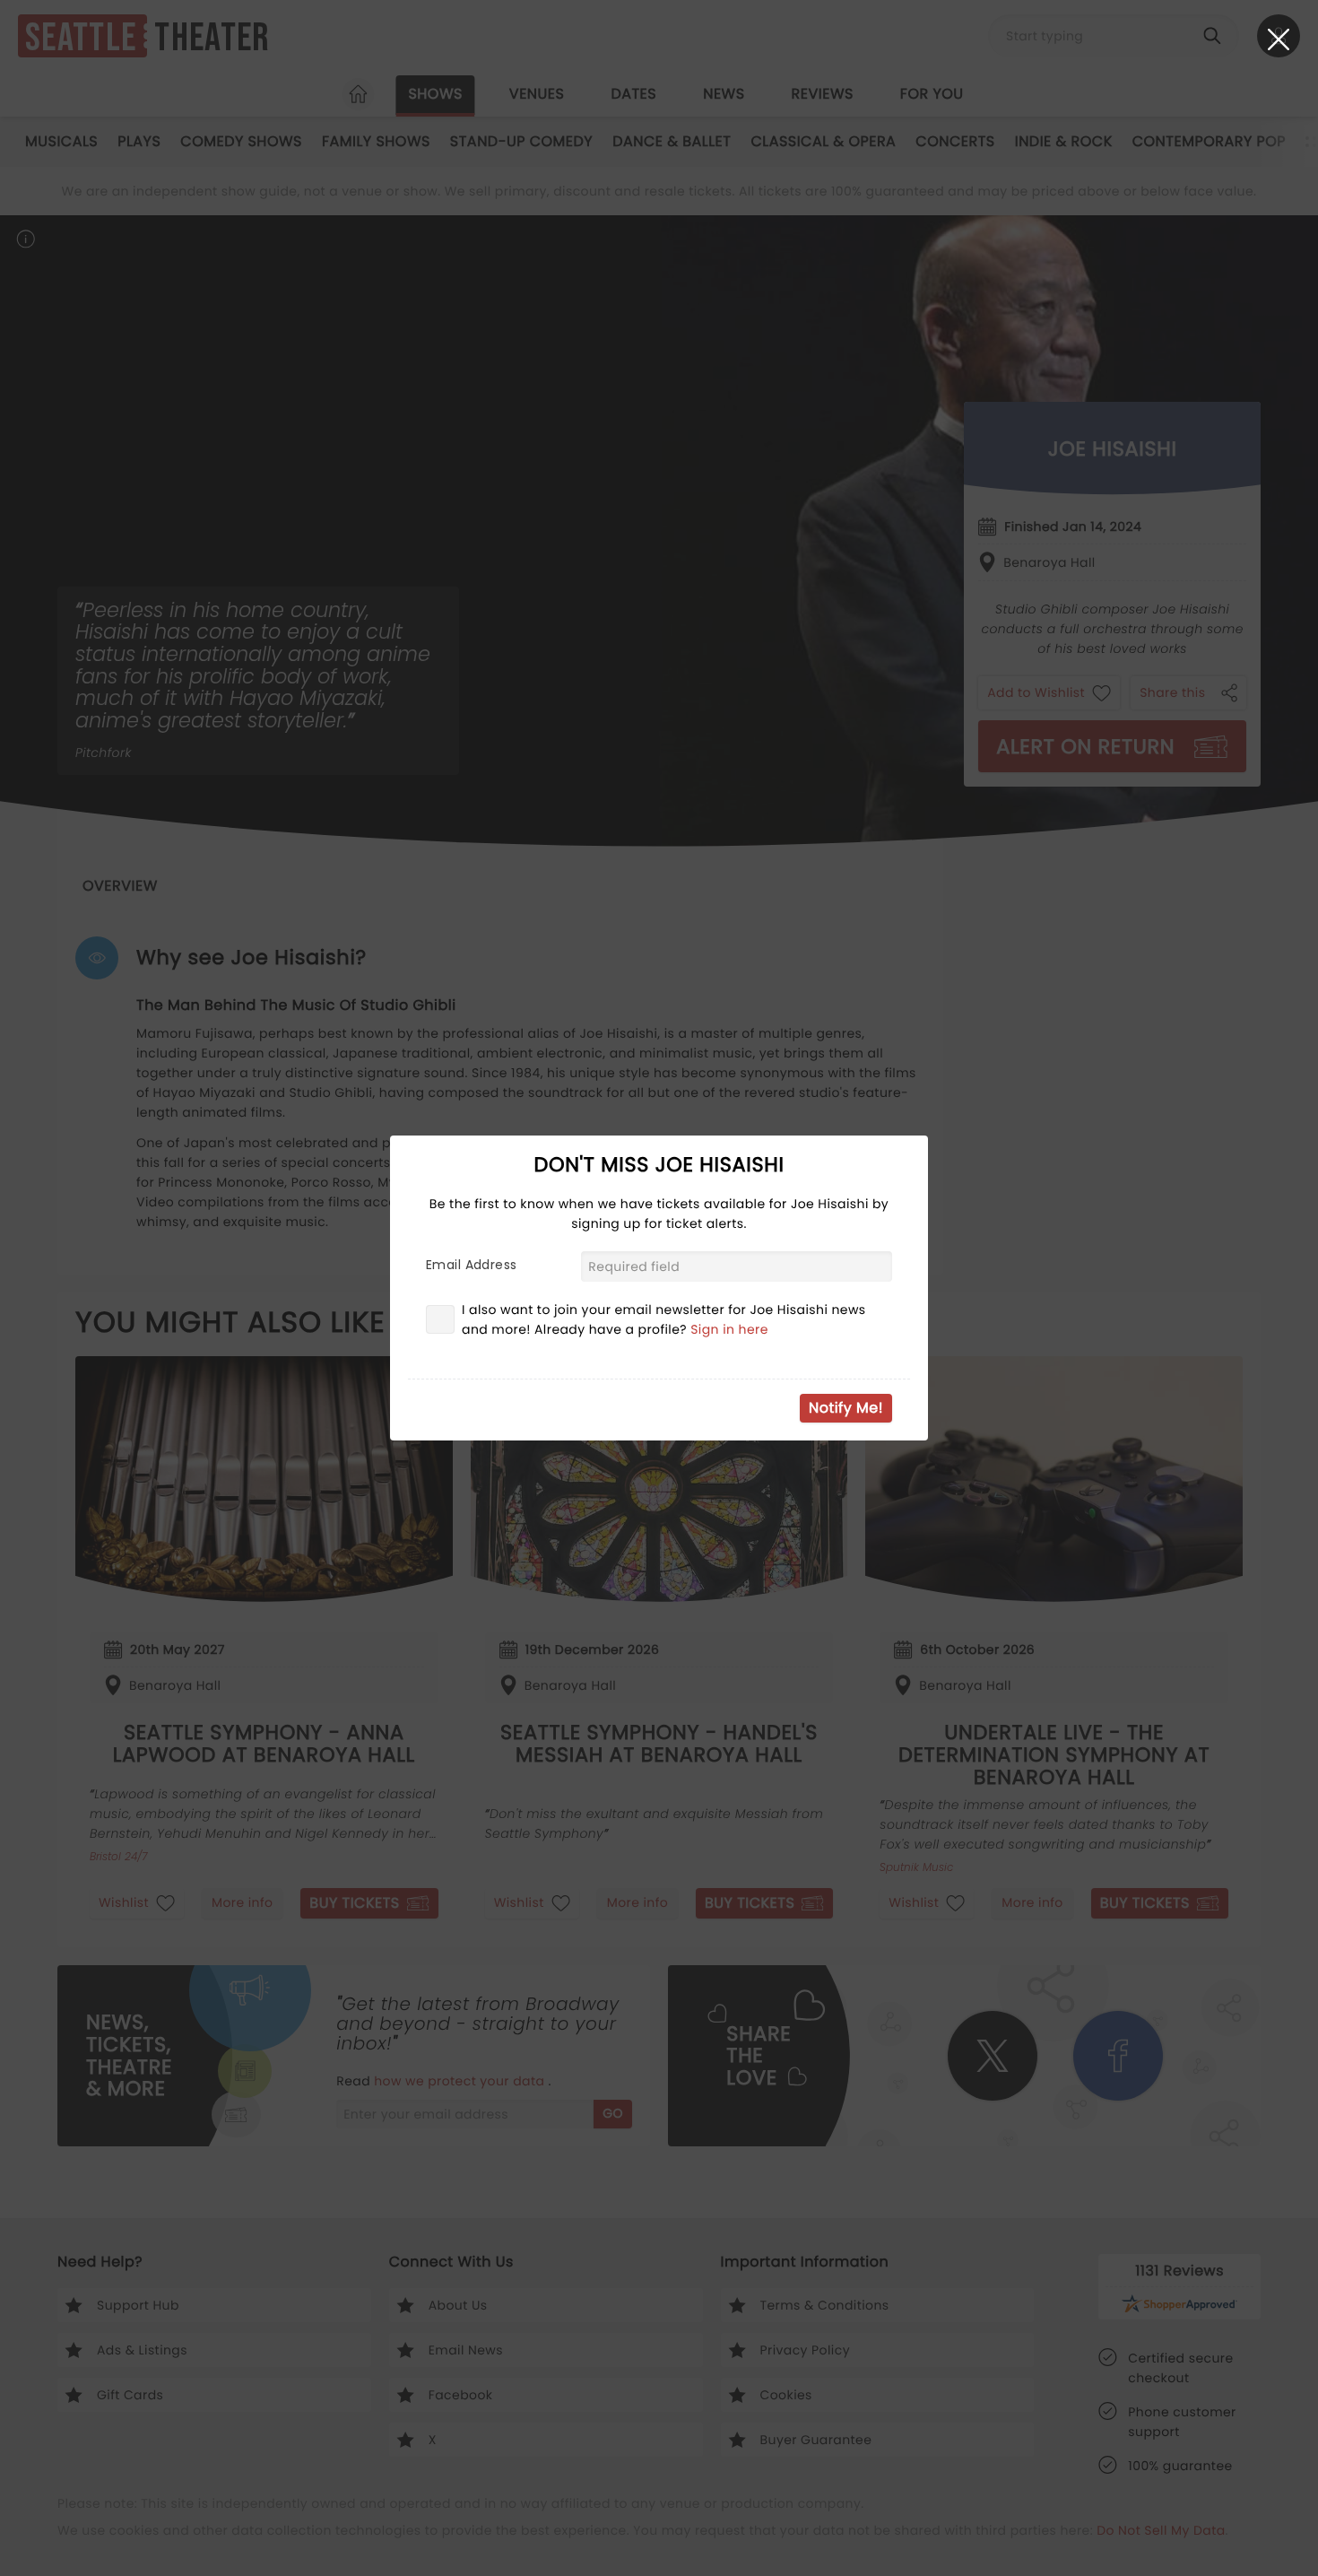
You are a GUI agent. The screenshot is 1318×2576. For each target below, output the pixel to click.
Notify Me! (846, 1408)
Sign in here (729, 1329)
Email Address (471, 1265)
